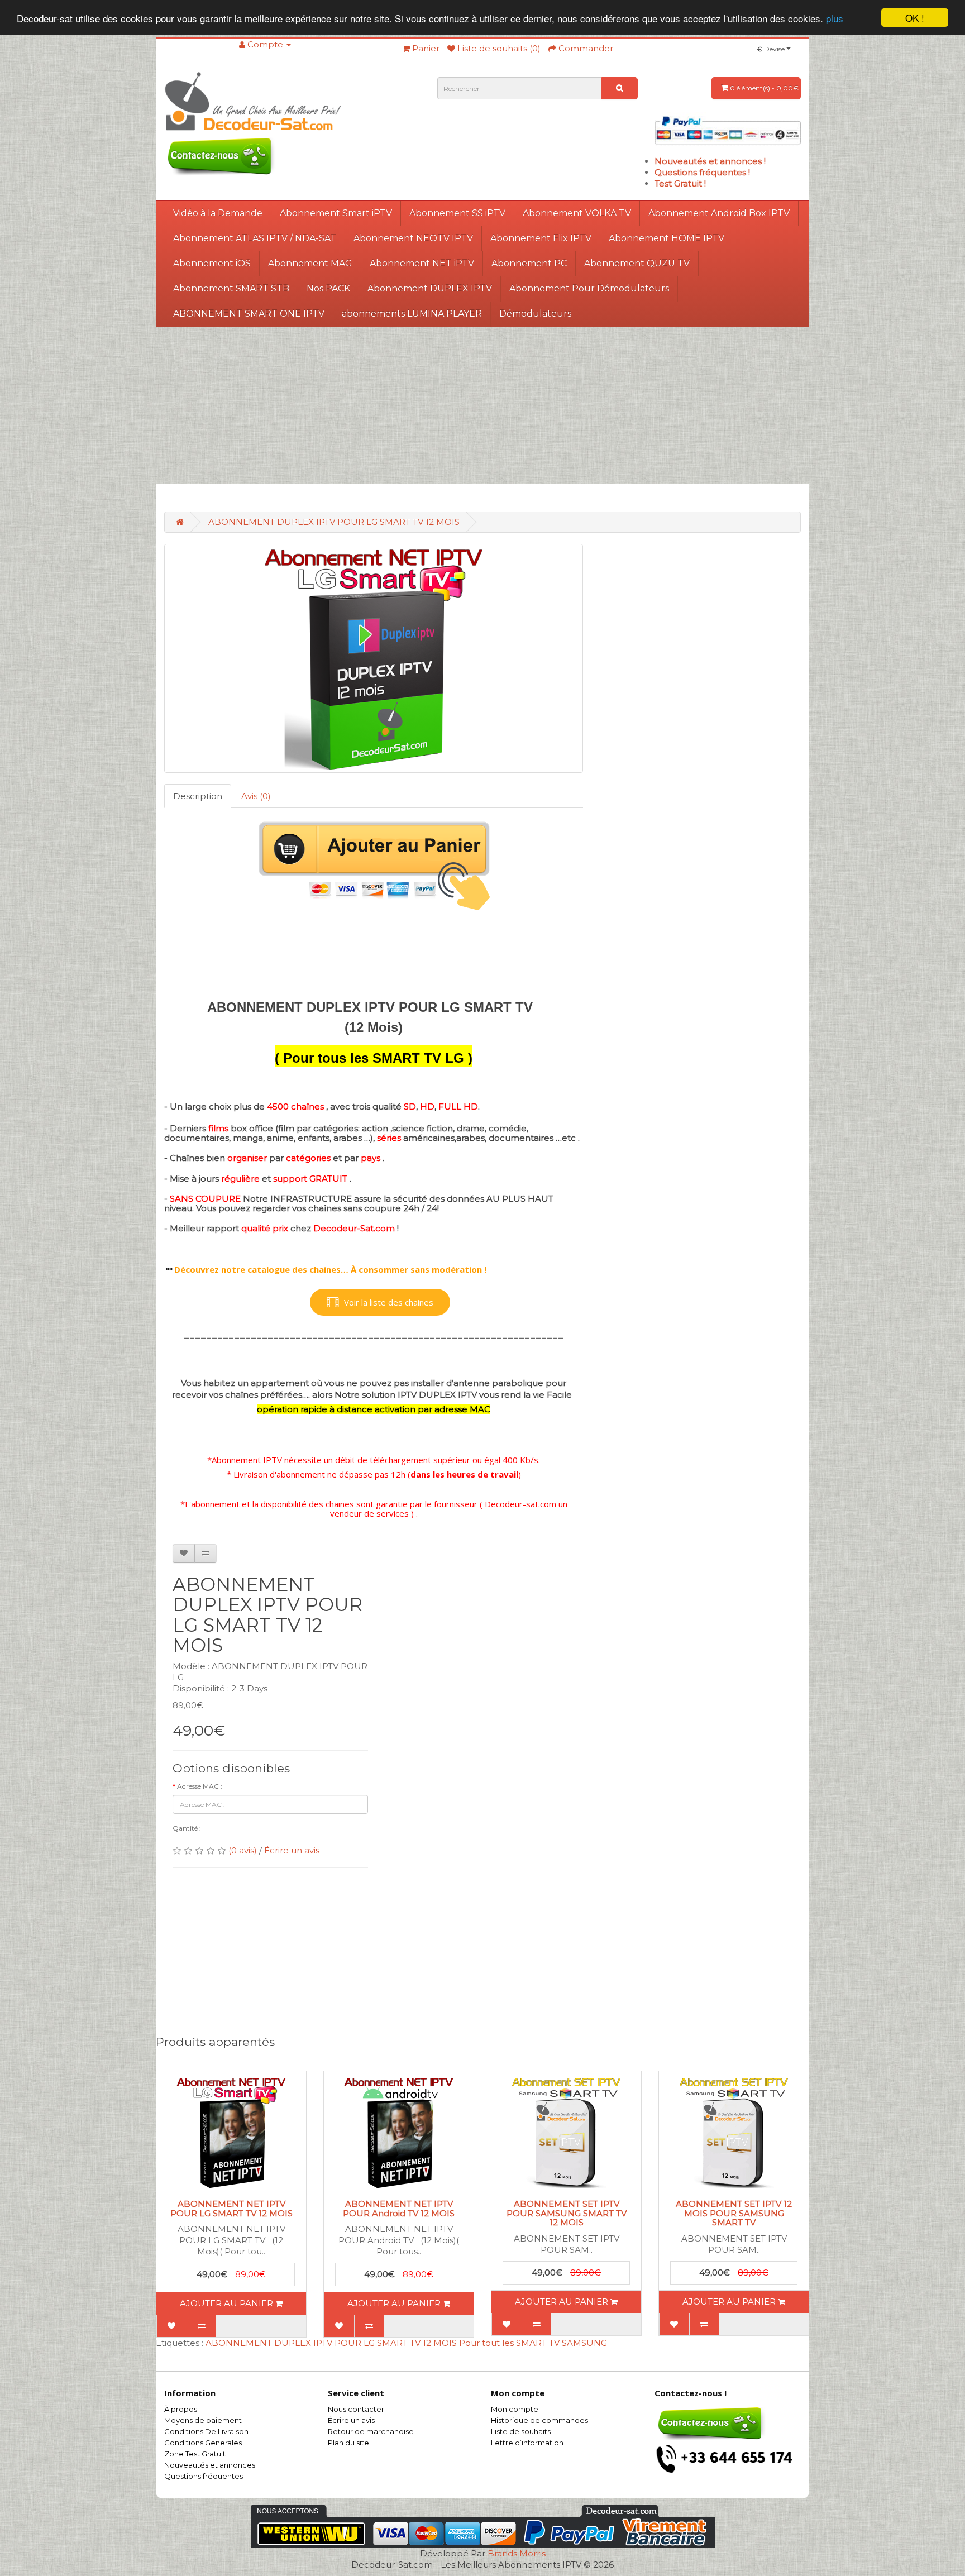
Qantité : (187, 1828)
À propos (181, 2409)
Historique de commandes (539, 2420)
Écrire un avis (292, 1850)
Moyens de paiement (203, 2420)
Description (198, 796)
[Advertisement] (482, 405)
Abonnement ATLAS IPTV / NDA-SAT (255, 238)
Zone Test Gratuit (195, 2454)
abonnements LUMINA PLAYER (412, 314)
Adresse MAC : (200, 1786)
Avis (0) (256, 796)
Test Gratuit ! (680, 183)
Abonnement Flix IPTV (541, 238)
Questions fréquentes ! (702, 172)
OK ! (915, 18)
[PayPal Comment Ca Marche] (728, 129)
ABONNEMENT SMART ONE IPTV (249, 314)
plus (835, 18)
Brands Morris (517, 2553)
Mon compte (515, 2409)
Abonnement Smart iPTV (336, 213)
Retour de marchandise (371, 2431)
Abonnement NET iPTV (422, 263)
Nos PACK (328, 288)
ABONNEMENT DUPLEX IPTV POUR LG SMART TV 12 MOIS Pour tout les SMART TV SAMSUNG (406, 2343)
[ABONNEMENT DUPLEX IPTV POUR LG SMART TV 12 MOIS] (374, 658)
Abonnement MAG (310, 263)
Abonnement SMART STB (231, 288)
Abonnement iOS (212, 263)
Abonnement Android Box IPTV (719, 213)
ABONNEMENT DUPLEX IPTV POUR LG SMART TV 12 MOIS (334, 522)
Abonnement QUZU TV (637, 263)
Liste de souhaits (521, 2431)
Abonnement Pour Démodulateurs (589, 288)
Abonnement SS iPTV (457, 213)
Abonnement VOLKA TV (577, 213)
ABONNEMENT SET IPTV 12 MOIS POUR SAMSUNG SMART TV (734, 2213)
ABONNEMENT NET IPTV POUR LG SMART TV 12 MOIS (231, 2209)
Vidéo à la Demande (218, 213)
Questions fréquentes (204, 2476)
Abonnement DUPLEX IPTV (430, 288)
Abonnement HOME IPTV (667, 238)
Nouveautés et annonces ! (710, 161)
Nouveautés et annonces (210, 2465)
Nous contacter (356, 2409)
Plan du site (348, 2443)
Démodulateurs (535, 314)
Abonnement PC (529, 263)
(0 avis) (243, 1850)
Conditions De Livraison (206, 2431)
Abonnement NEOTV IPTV (413, 238)
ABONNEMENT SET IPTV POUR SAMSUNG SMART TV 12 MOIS (567, 2213)
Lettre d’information (527, 2443)
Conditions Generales (203, 2443)
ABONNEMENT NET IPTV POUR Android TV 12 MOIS (399, 2209)
